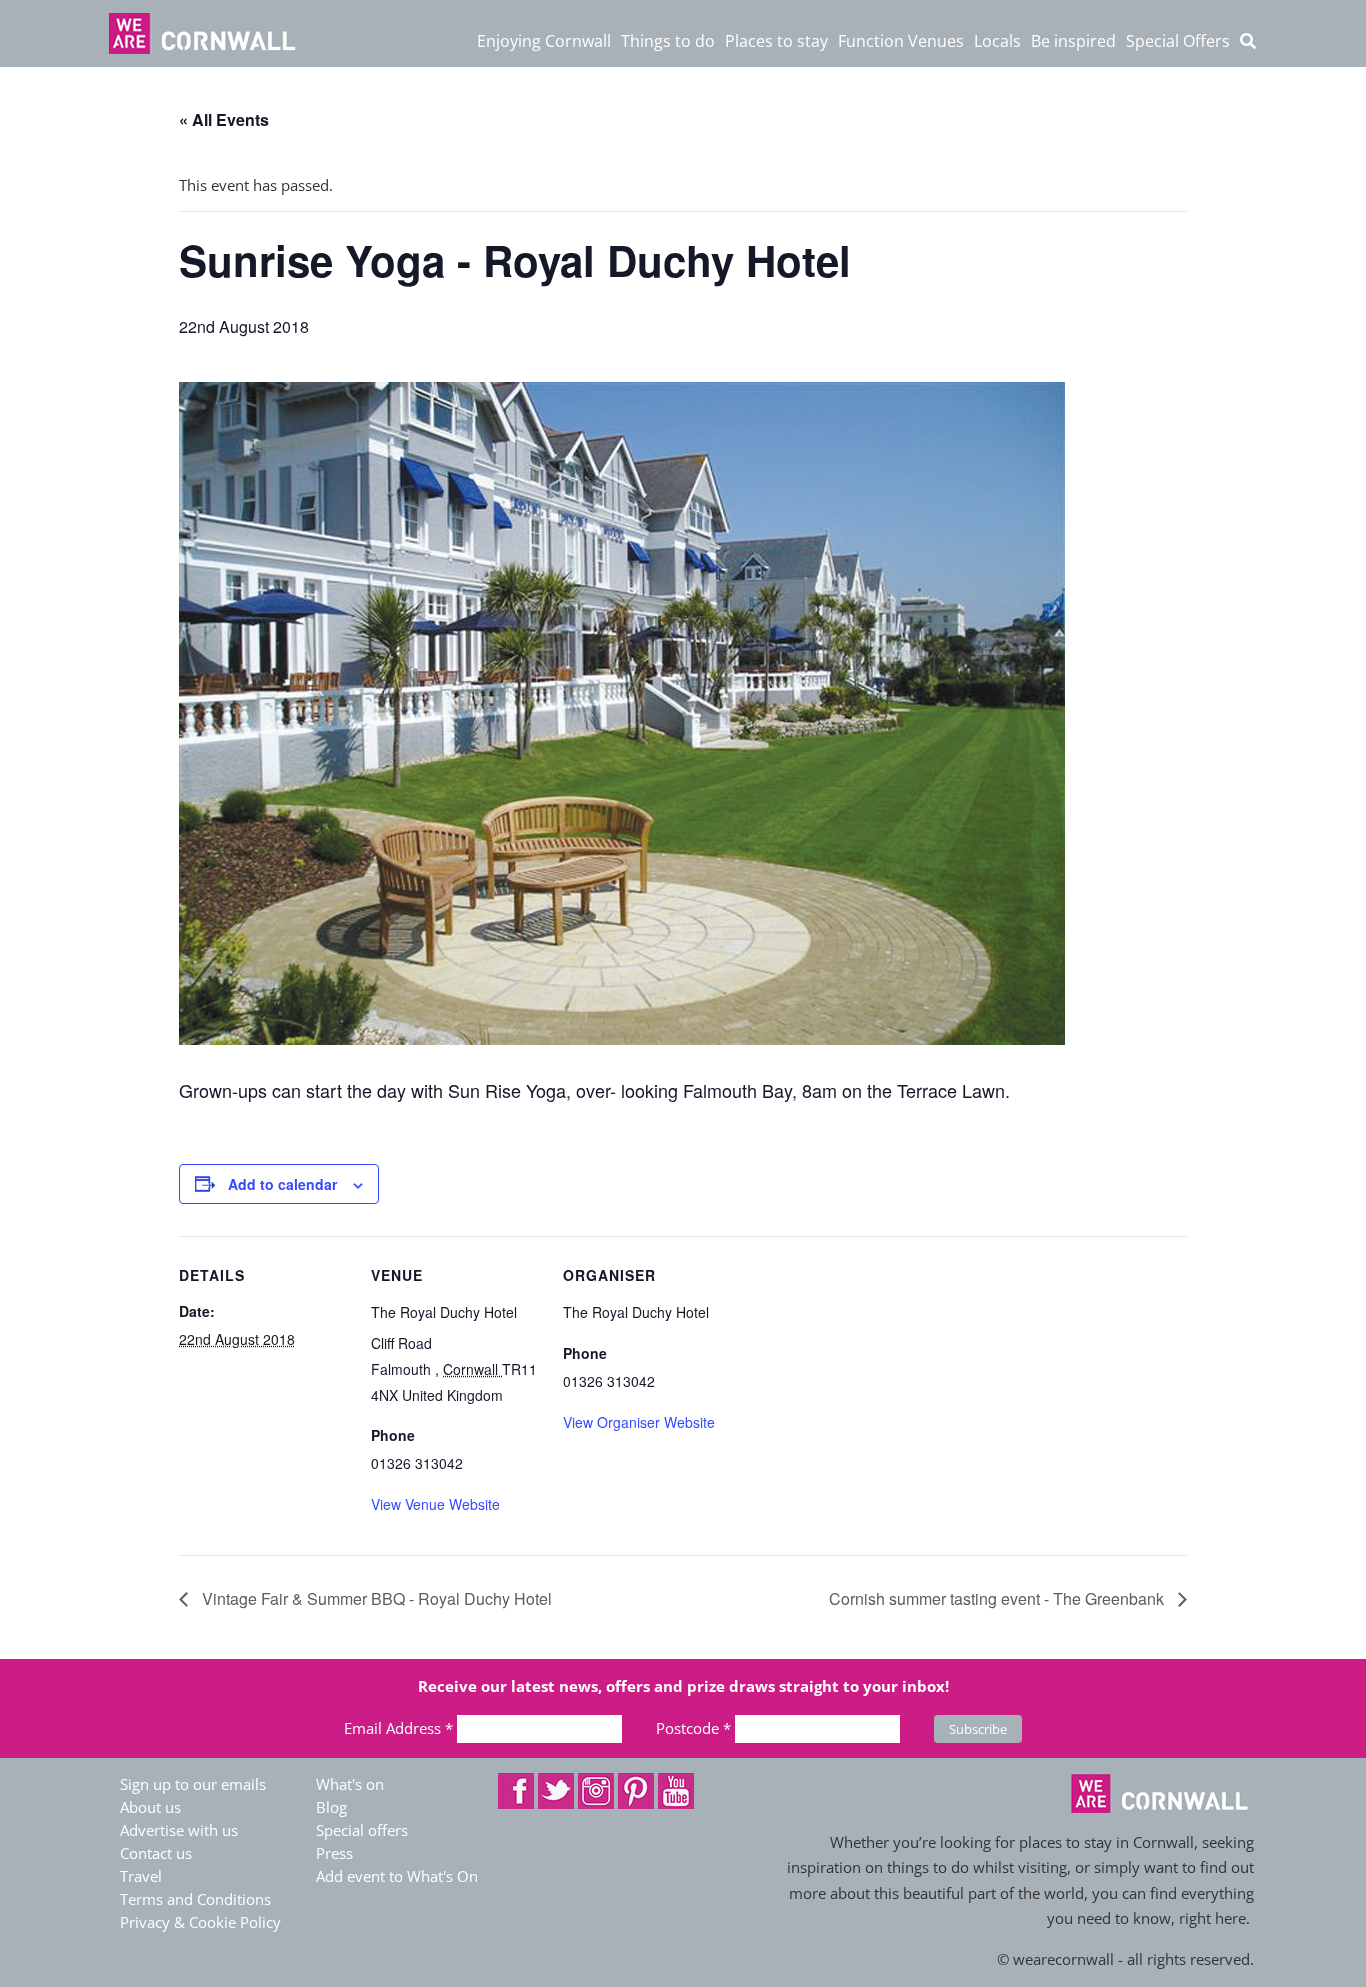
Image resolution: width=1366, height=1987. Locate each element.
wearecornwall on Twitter (556, 1791)
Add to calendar (282, 1184)
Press (334, 1853)
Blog (331, 1807)
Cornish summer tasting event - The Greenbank (998, 1598)
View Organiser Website (639, 1422)
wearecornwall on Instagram (596, 1791)
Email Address (398, 1728)
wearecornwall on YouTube (676, 1791)
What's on (350, 1784)
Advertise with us (179, 1830)
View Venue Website (435, 1504)
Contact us (156, 1853)
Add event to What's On (397, 1876)
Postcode (693, 1728)
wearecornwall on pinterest (636, 1791)
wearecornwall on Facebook (516, 1791)
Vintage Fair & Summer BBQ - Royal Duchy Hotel (375, 1598)
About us (150, 1807)
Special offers (362, 1830)
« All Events (224, 119)
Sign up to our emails (193, 1784)
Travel (141, 1876)
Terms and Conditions (195, 1899)
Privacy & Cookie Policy (200, 1922)
